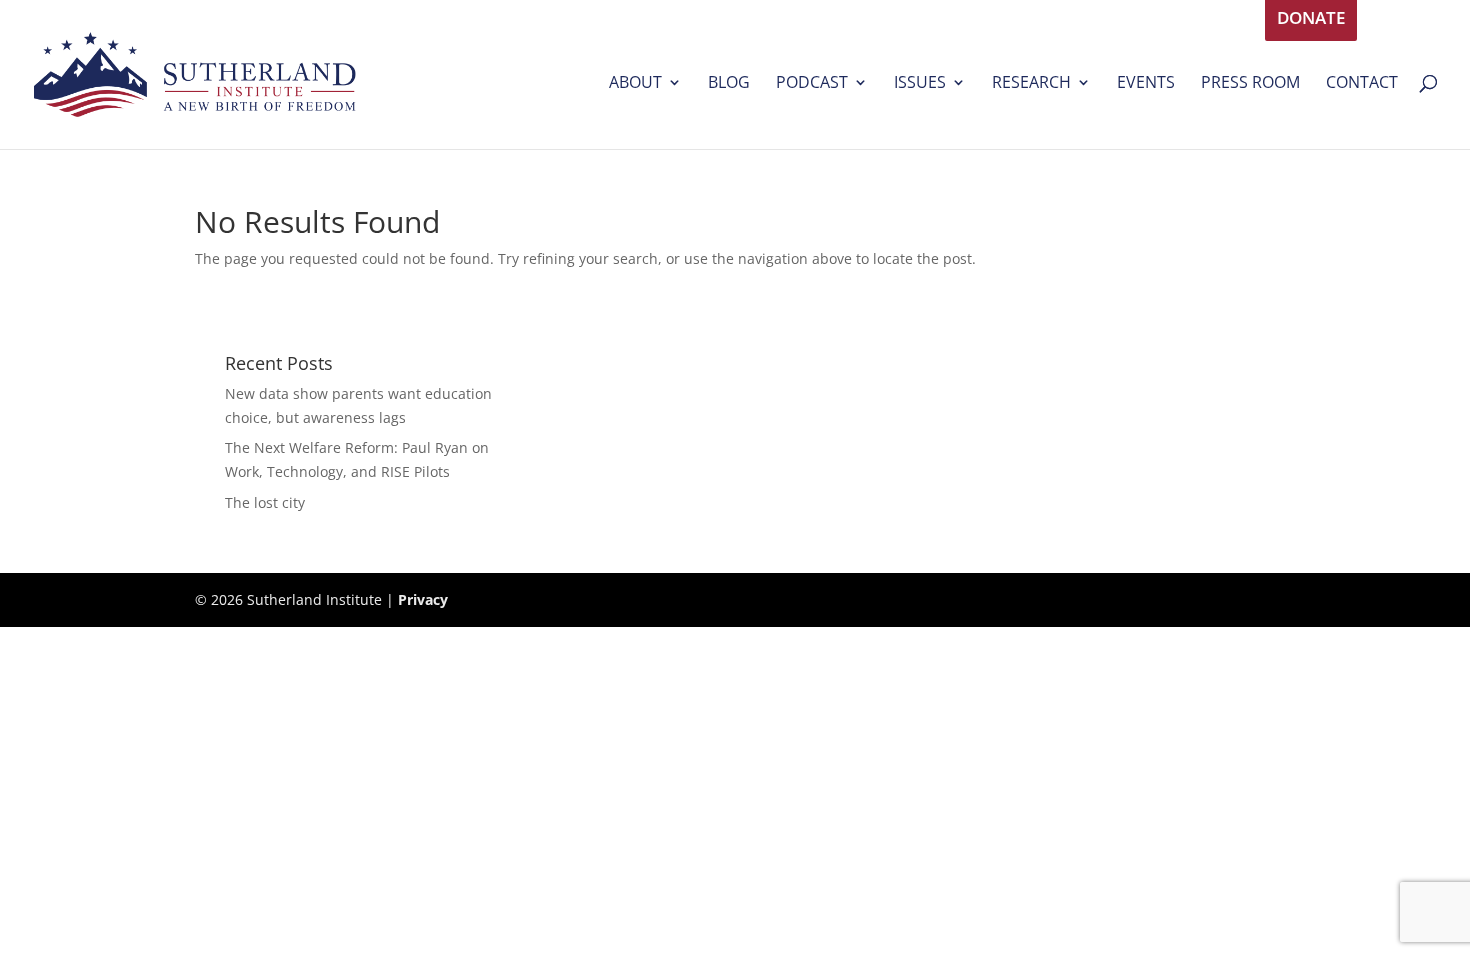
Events (1146, 84)
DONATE (1311, 20)
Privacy (423, 599)
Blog (729, 84)
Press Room (1250, 84)
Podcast (812, 84)
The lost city (265, 502)
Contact (1362, 84)
